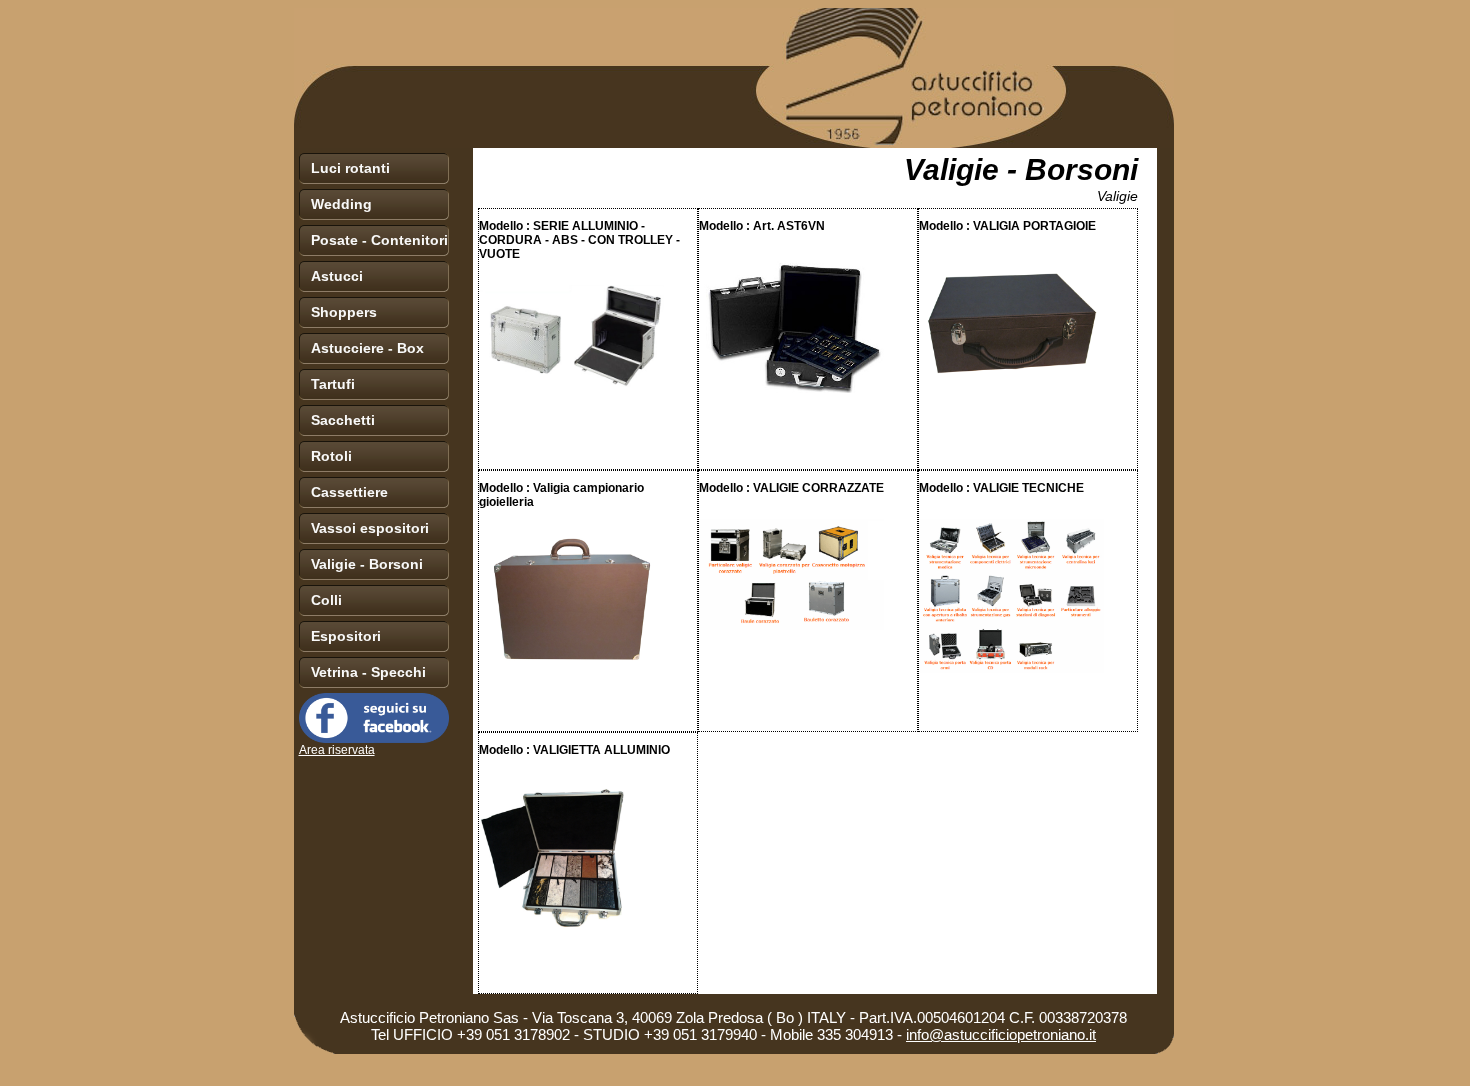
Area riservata (337, 750)
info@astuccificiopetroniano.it (1001, 1034)
